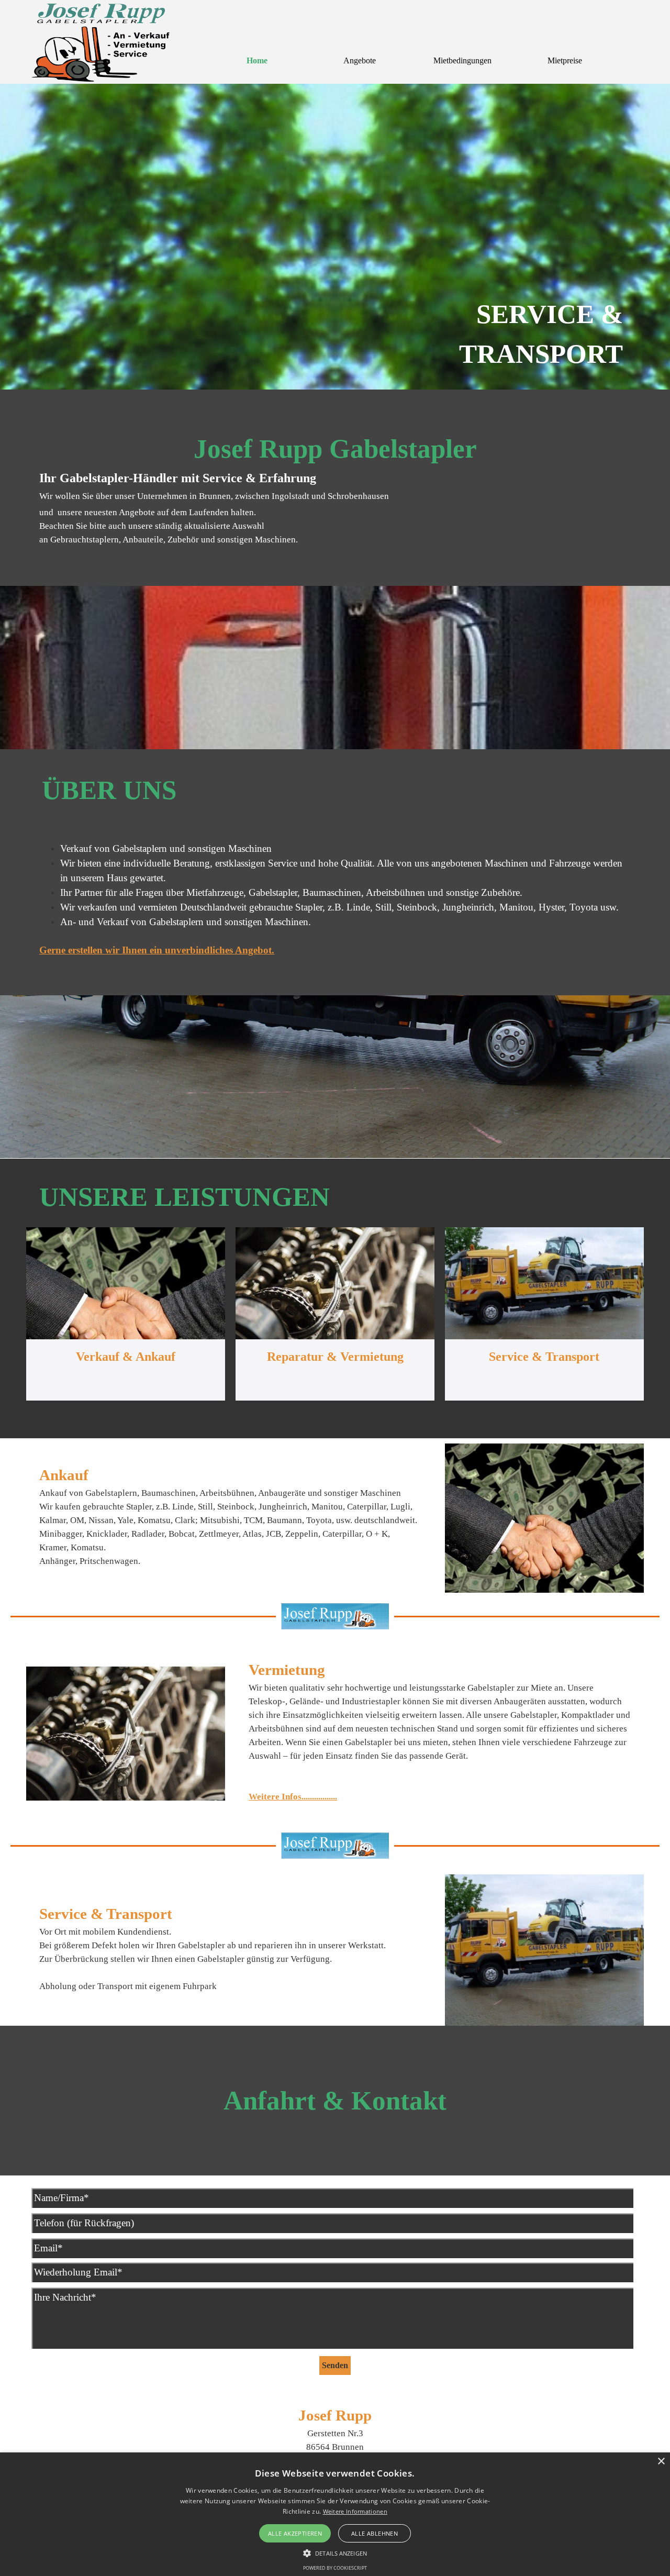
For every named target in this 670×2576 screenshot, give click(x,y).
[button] (335, 2552)
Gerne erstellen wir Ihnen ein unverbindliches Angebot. (157, 950)
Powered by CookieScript (335, 2568)
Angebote (360, 60)
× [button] (661, 2462)
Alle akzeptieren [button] (295, 2533)
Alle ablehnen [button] (375, 2533)
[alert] (335, 2514)
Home (257, 60)
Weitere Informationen (355, 2511)
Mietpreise (565, 60)
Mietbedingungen (462, 60)
